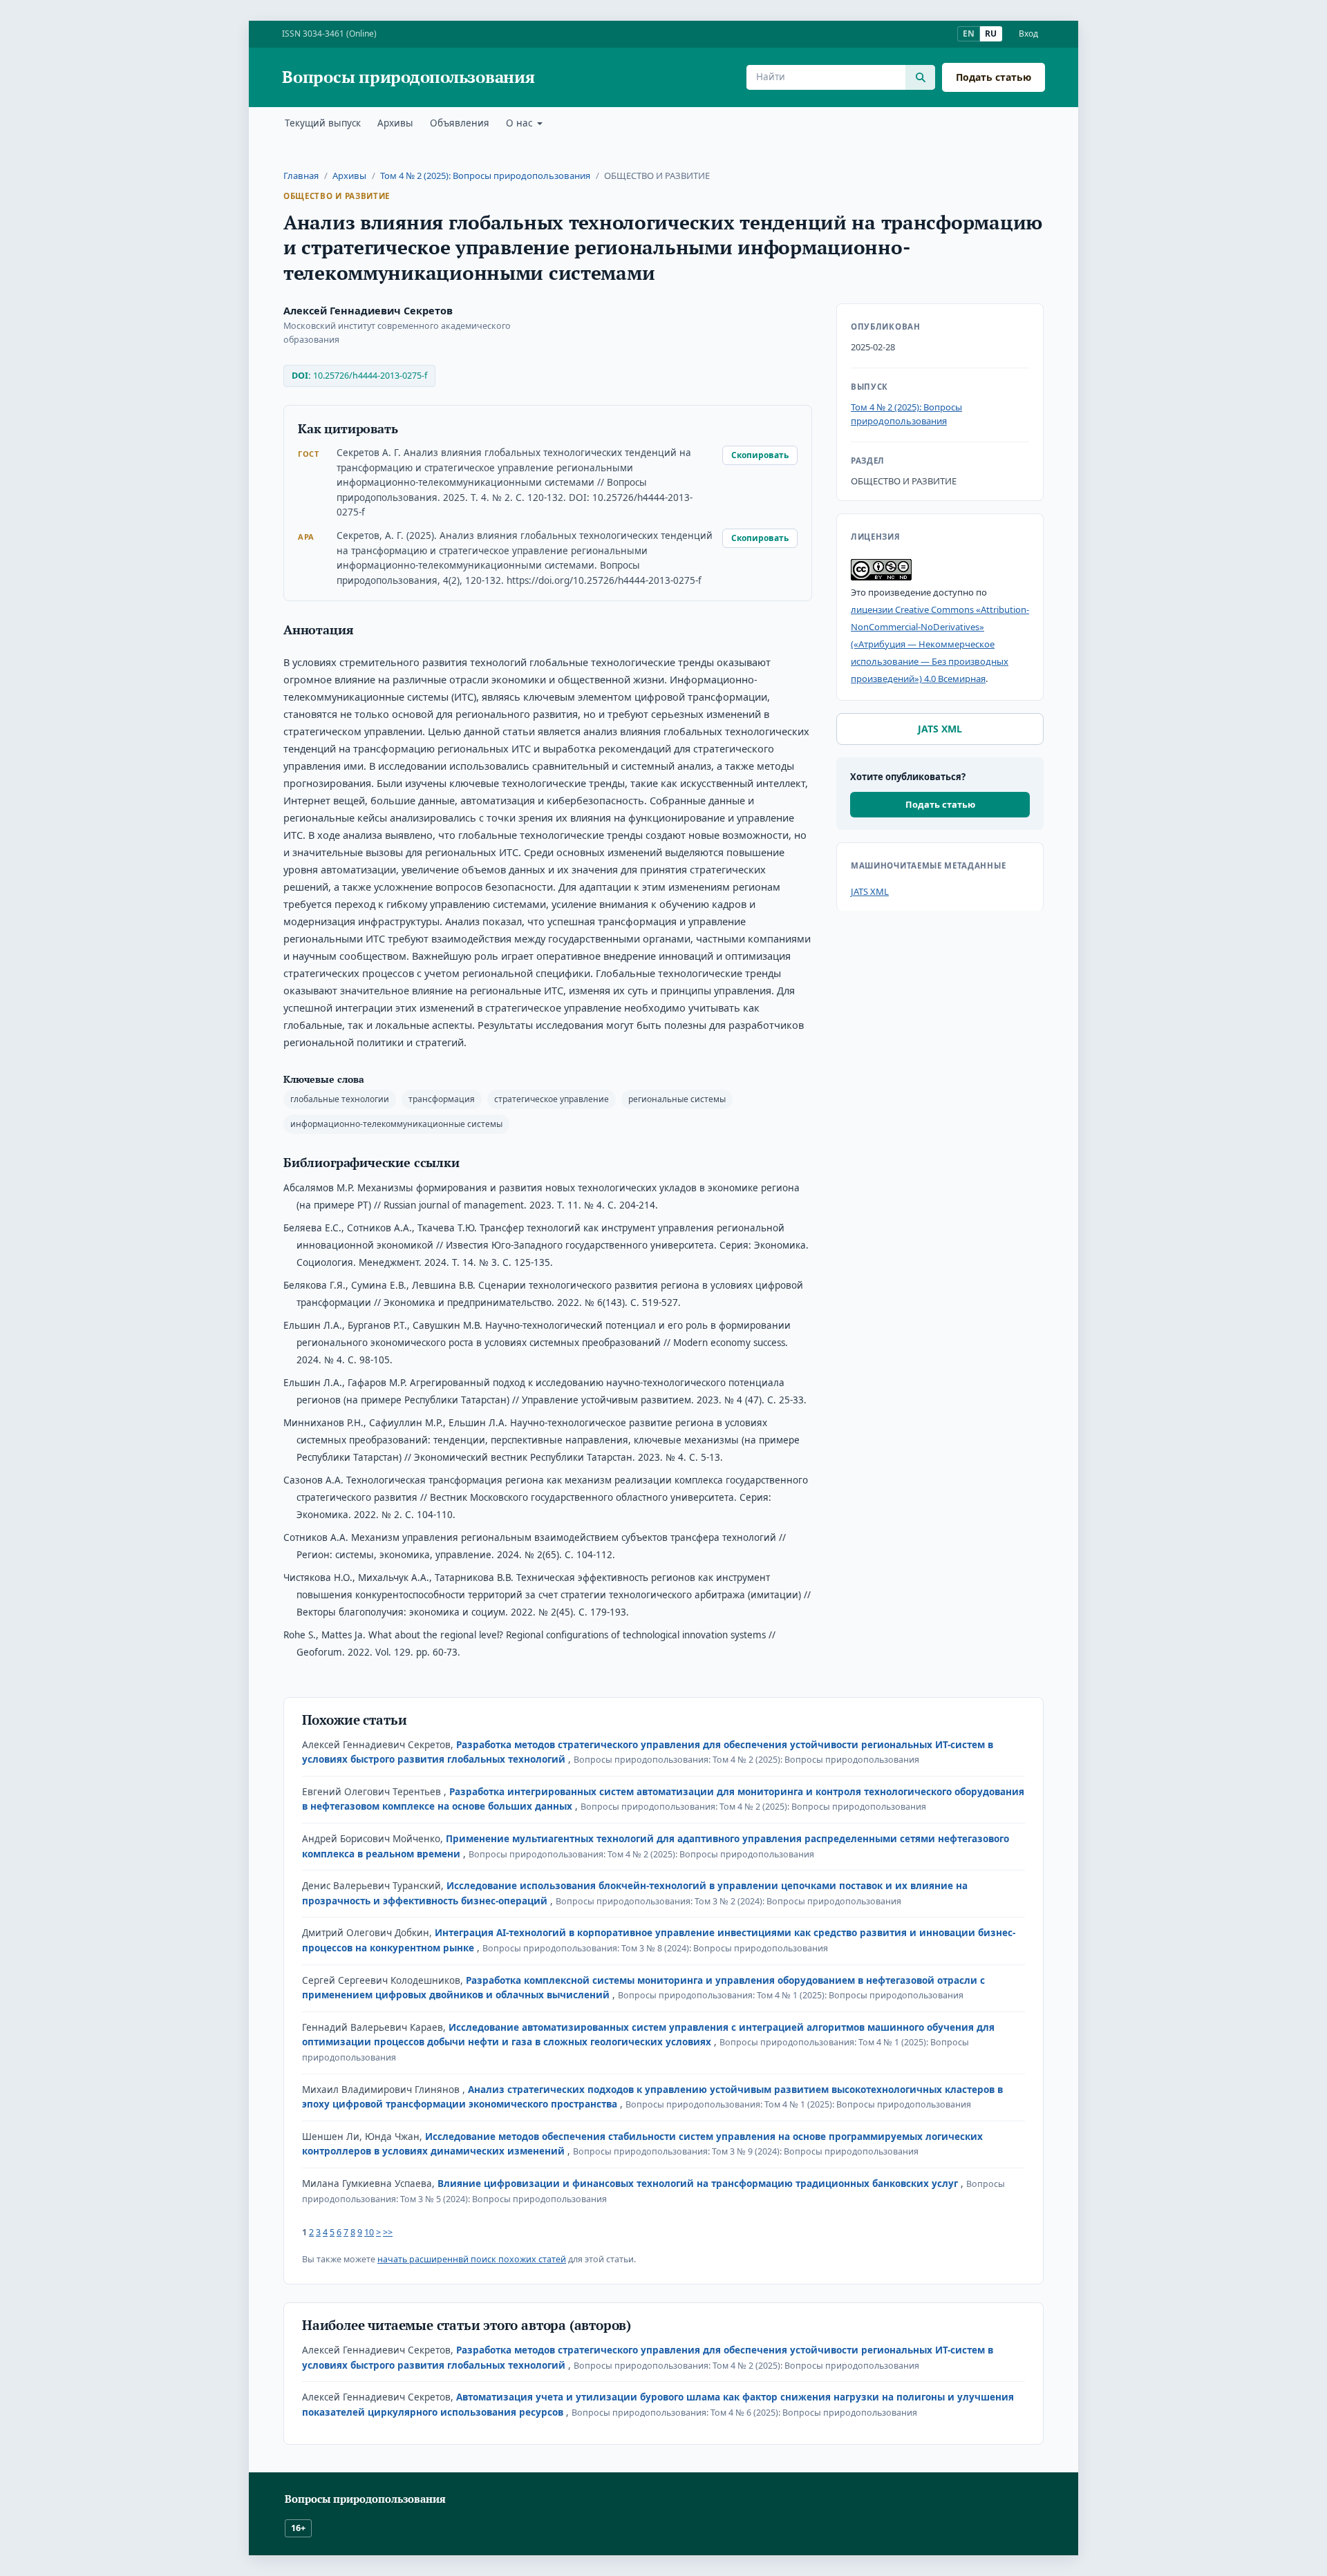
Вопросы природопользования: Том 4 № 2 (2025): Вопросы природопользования (746, 1760)
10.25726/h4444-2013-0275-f (370, 376)
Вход (1028, 34)
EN (969, 34)
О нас (520, 123)
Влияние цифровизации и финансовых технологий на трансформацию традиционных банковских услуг (699, 2184)
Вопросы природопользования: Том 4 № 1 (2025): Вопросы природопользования (791, 1995)
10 (369, 2232)
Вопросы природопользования (408, 77)
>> (388, 2232)
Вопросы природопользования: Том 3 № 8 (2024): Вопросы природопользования (655, 1948)
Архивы (395, 123)
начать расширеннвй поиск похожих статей (472, 2259)
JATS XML (940, 729)
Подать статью (994, 77)
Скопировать (760, 455)
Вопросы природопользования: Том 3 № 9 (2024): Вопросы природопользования (746, 2151)
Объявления (460, 123)
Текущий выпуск (323, 123)
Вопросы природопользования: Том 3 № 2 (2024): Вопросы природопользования (728, 1901)
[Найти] (920, 77)
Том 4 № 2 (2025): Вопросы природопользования (485, 176)
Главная (301, 176)
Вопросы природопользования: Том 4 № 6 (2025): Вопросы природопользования (744, 2413)
